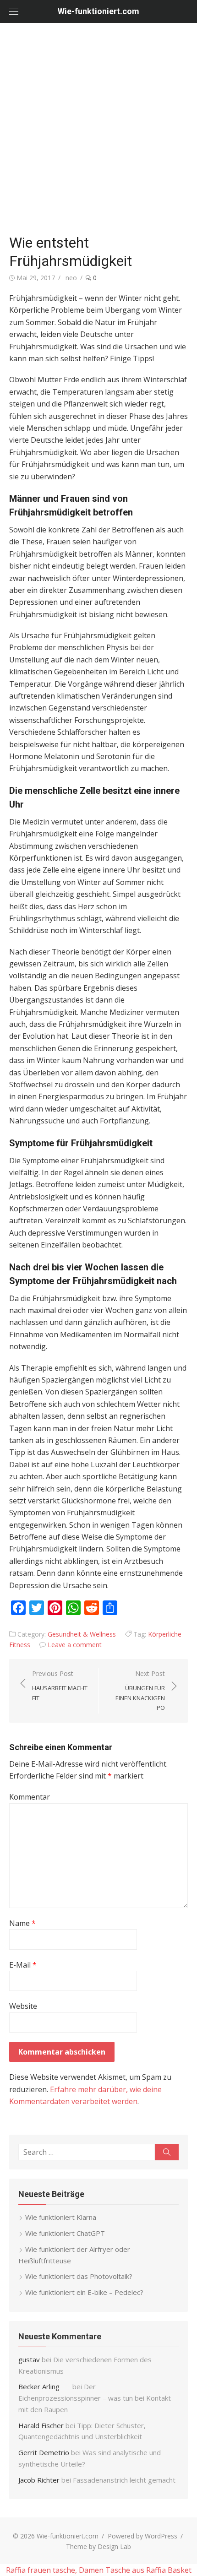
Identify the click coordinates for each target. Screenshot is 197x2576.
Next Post (140, 1690)
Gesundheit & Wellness (82, 1634)
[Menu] (14, 11)
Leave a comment (75, 1645)
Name (22, 1923)
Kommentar (30, 1797)
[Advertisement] (98, 126)
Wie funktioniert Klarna (61, 2217)
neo (71, 278)
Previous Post (60, 1686)
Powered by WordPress (142, 2536)
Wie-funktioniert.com (98, 11)
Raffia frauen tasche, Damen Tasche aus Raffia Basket (99, 2570)
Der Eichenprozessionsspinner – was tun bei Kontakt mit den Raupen (95, 2398)
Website (23, 2006)
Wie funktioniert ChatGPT (65, 2233)
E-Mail (23, 1965)
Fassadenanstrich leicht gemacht (124, 2480)
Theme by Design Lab (98, 2546)
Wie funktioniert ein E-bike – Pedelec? (84, 2292)
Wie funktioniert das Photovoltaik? (79, 2276)
